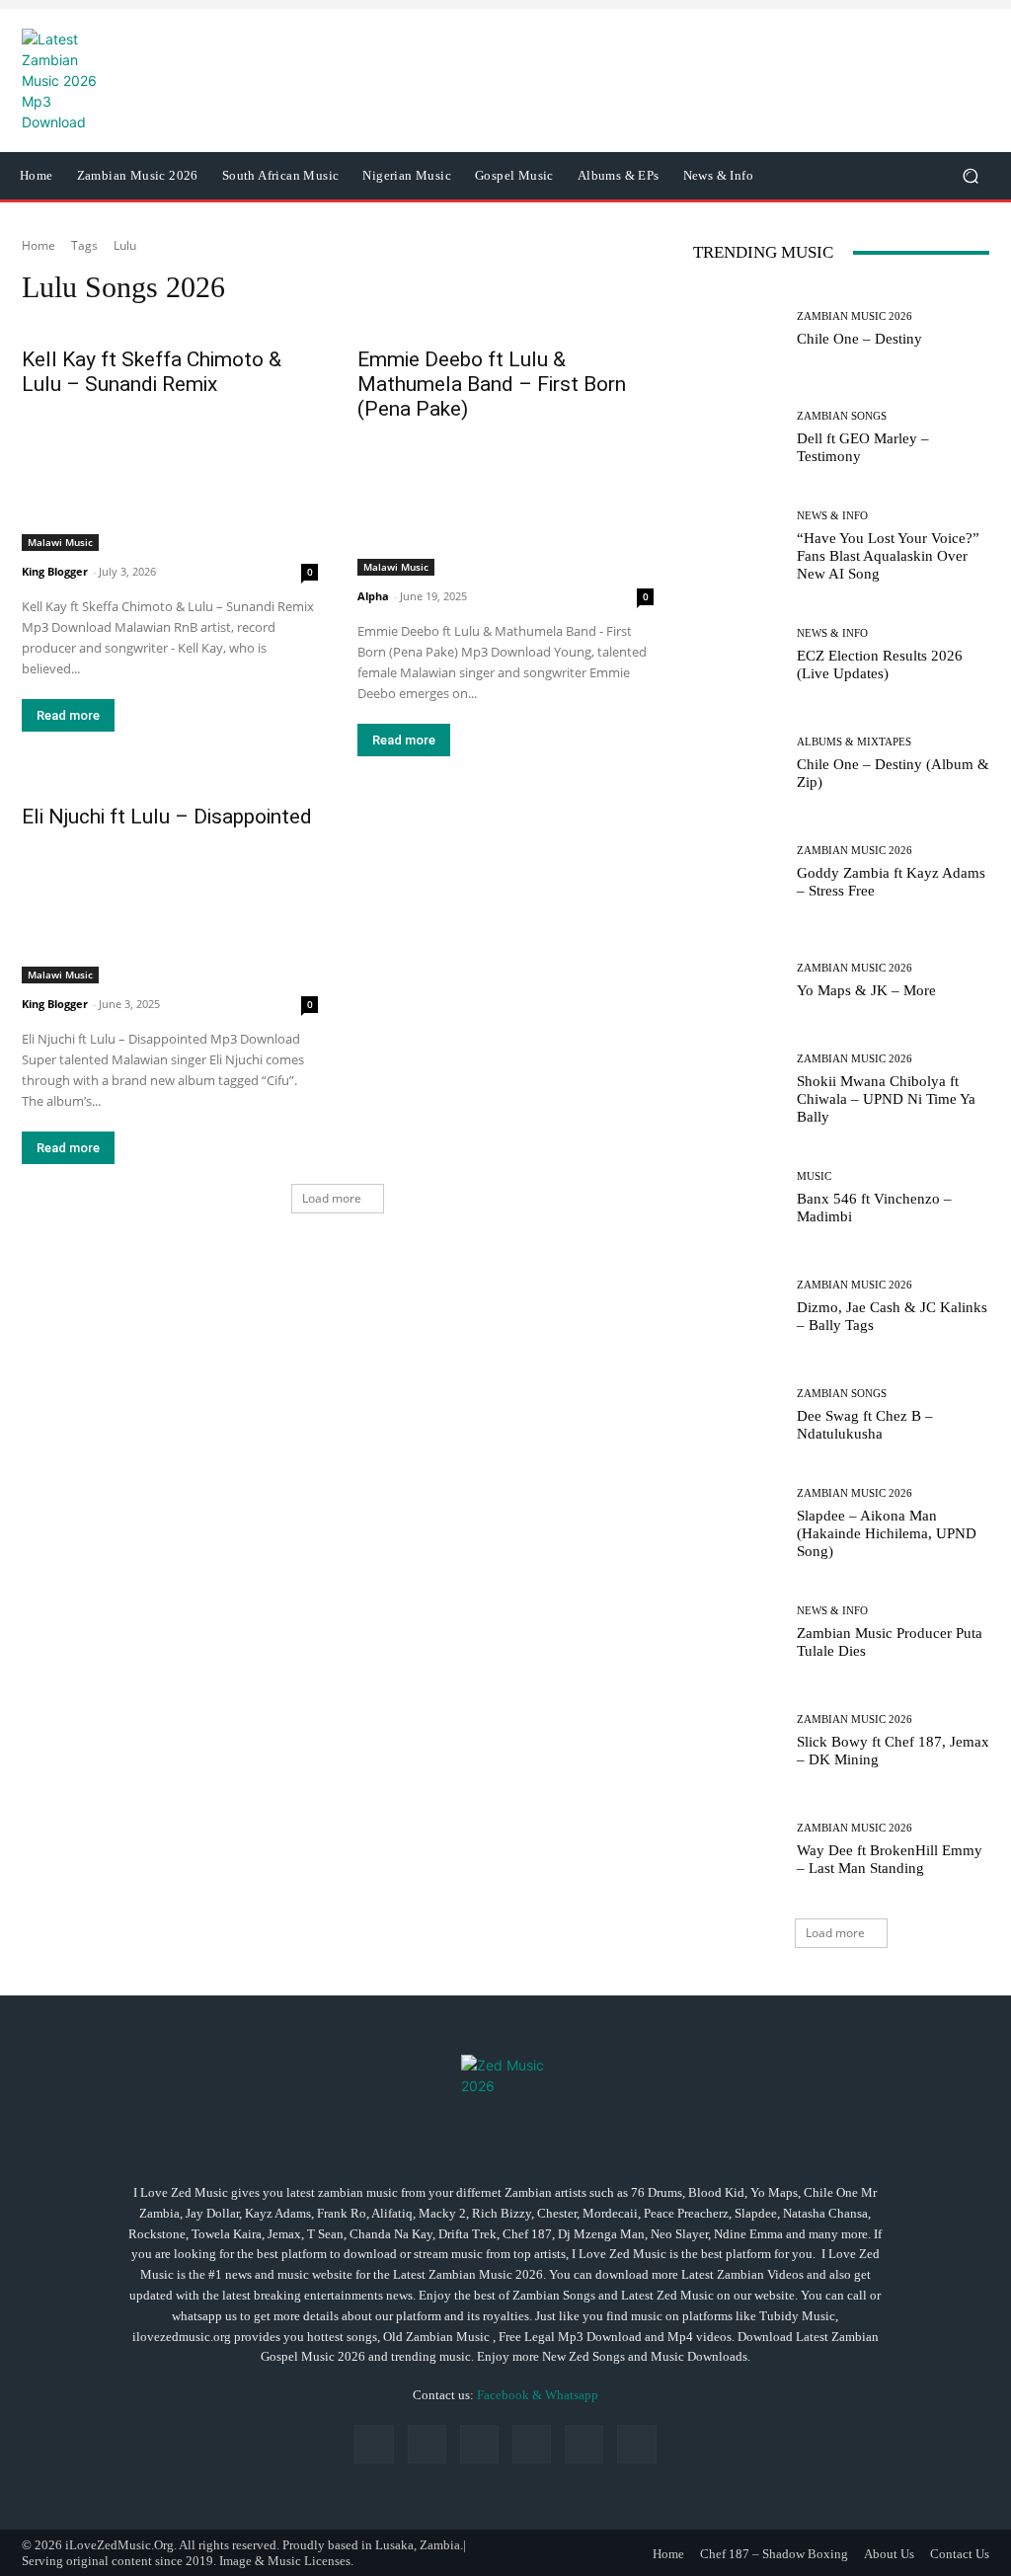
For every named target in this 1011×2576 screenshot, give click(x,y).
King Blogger (55, 571)
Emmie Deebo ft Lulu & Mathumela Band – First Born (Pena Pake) (492, 384)
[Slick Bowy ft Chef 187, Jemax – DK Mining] (738, 1741)
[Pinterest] (532, 2444)
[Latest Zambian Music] (123, 80)
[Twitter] (636, 2444)
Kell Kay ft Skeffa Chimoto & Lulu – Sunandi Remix (152, 372)
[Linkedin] (479, 2444)
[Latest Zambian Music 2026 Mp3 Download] (505, 2099)
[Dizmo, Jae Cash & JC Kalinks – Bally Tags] (738, 1306)
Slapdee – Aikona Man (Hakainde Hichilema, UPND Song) (887, 1533)
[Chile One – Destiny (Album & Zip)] (738, 763)
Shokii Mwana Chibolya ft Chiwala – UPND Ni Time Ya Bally (886, 1099)
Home (39, 245)
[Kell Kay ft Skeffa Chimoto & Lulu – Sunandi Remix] (170, 477)
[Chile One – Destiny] (738, 329)
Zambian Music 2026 (855, 316)
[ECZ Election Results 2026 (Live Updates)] (738, 655)
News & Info (832, 516)
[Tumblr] (584, 2444)
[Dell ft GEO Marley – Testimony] (738, 437)
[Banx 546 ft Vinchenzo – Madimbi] (738, 1198)
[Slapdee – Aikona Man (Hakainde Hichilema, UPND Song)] (738, 1523)
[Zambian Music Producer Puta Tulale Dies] (738, 1632)
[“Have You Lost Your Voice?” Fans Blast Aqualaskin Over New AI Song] (738, 546)
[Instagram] (427, 2444)
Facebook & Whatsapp (538, 2395)
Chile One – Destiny (859, 339)
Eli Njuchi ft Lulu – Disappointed (167, 817)
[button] (970, 176)
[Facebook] (374, 2444)
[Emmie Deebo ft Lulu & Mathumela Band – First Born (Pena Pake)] (505, 502)
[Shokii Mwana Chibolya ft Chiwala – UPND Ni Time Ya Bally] (738, 1089)
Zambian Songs (842, 416)
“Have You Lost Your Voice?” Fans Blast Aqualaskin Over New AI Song (888, 556)
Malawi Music (60, 542)
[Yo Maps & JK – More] (738, 980)
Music (814, 1176)
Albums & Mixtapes (854, 742)
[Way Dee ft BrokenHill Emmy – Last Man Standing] (738, 1849)
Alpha (373, 596)
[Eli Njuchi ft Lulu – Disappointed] (170, 909)
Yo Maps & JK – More (866, 990)
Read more (68, 715)
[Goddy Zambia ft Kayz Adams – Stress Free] (738, 872)
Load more (332, 1198)
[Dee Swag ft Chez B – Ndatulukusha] (738, 1415)
